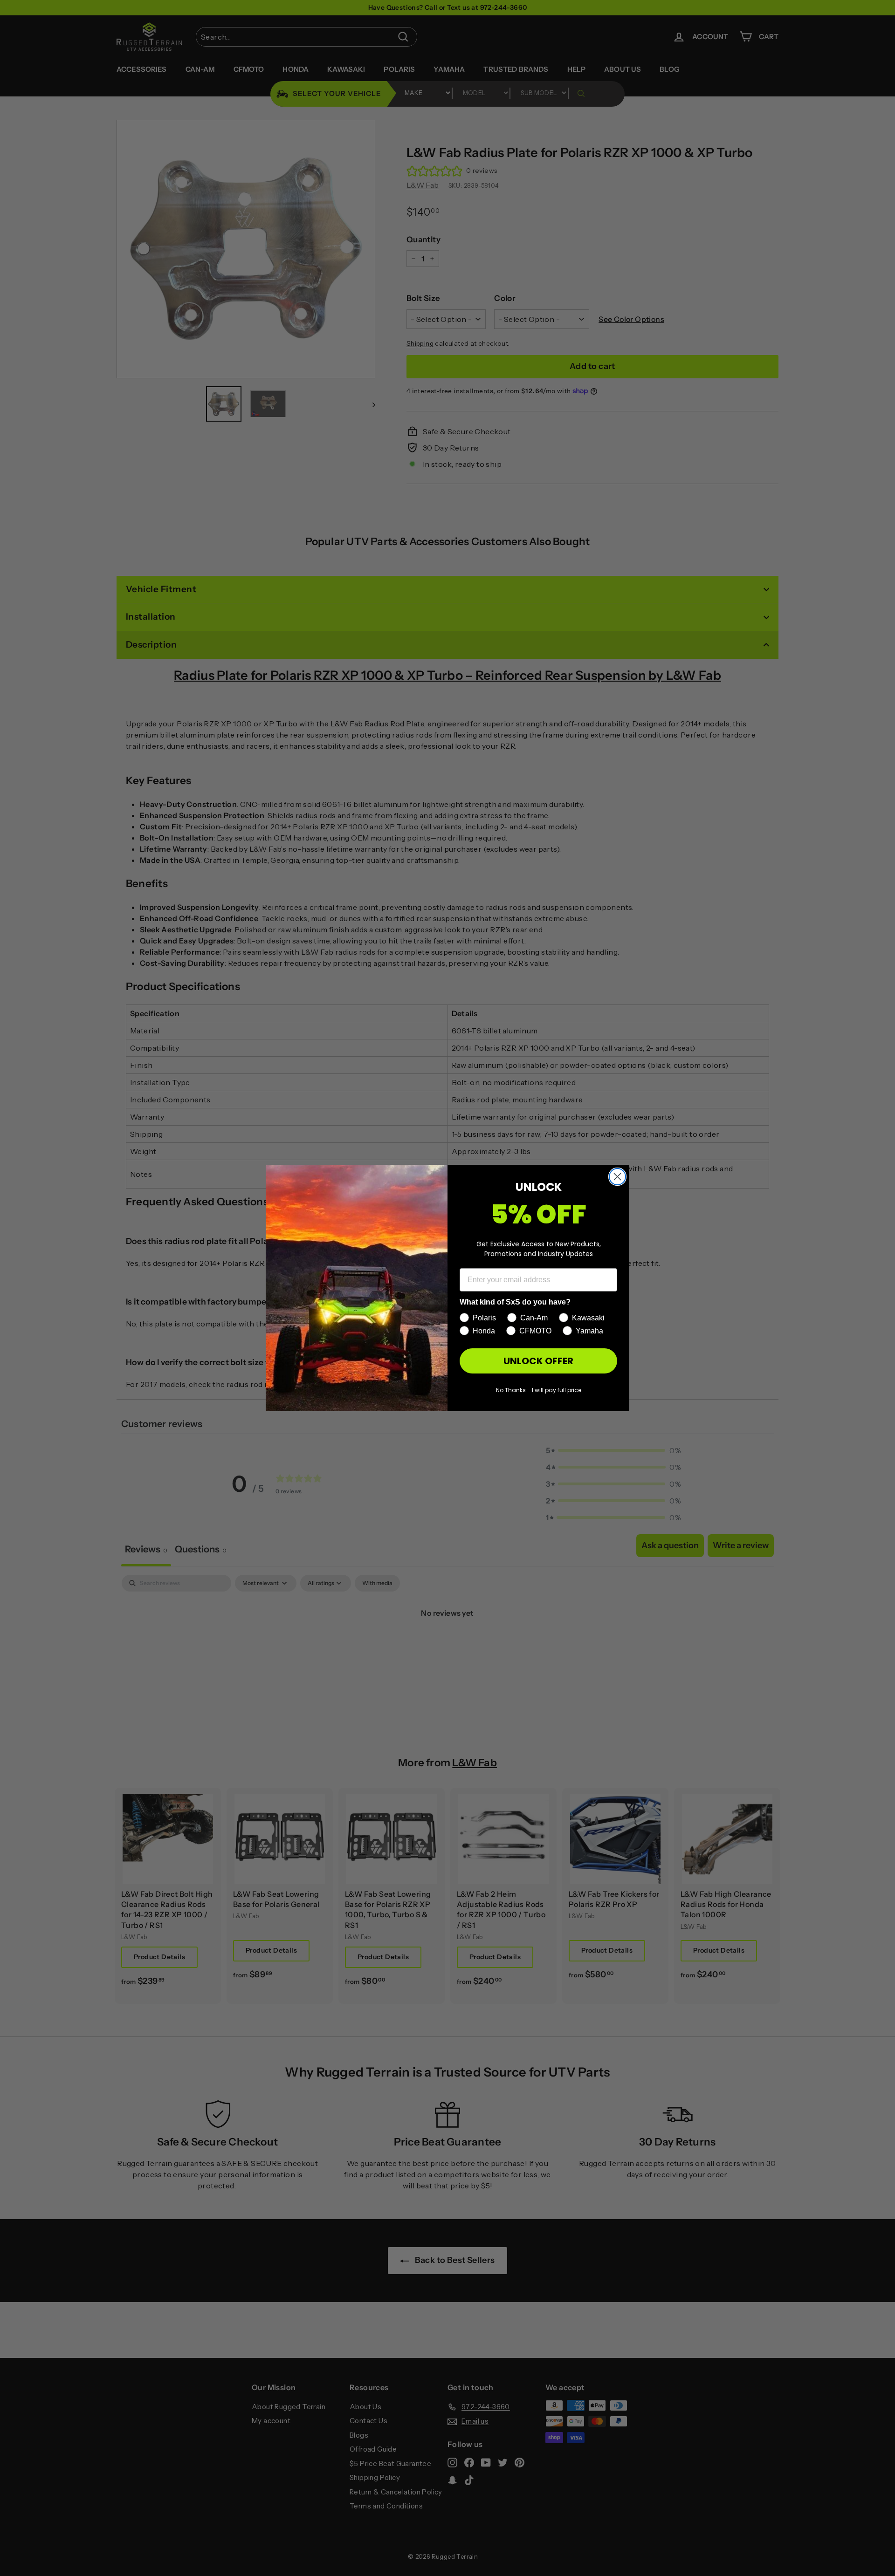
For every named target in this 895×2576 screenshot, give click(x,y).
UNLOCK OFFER (538, 1361)
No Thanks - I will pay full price (539, 1390)
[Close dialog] (617, 1177)
